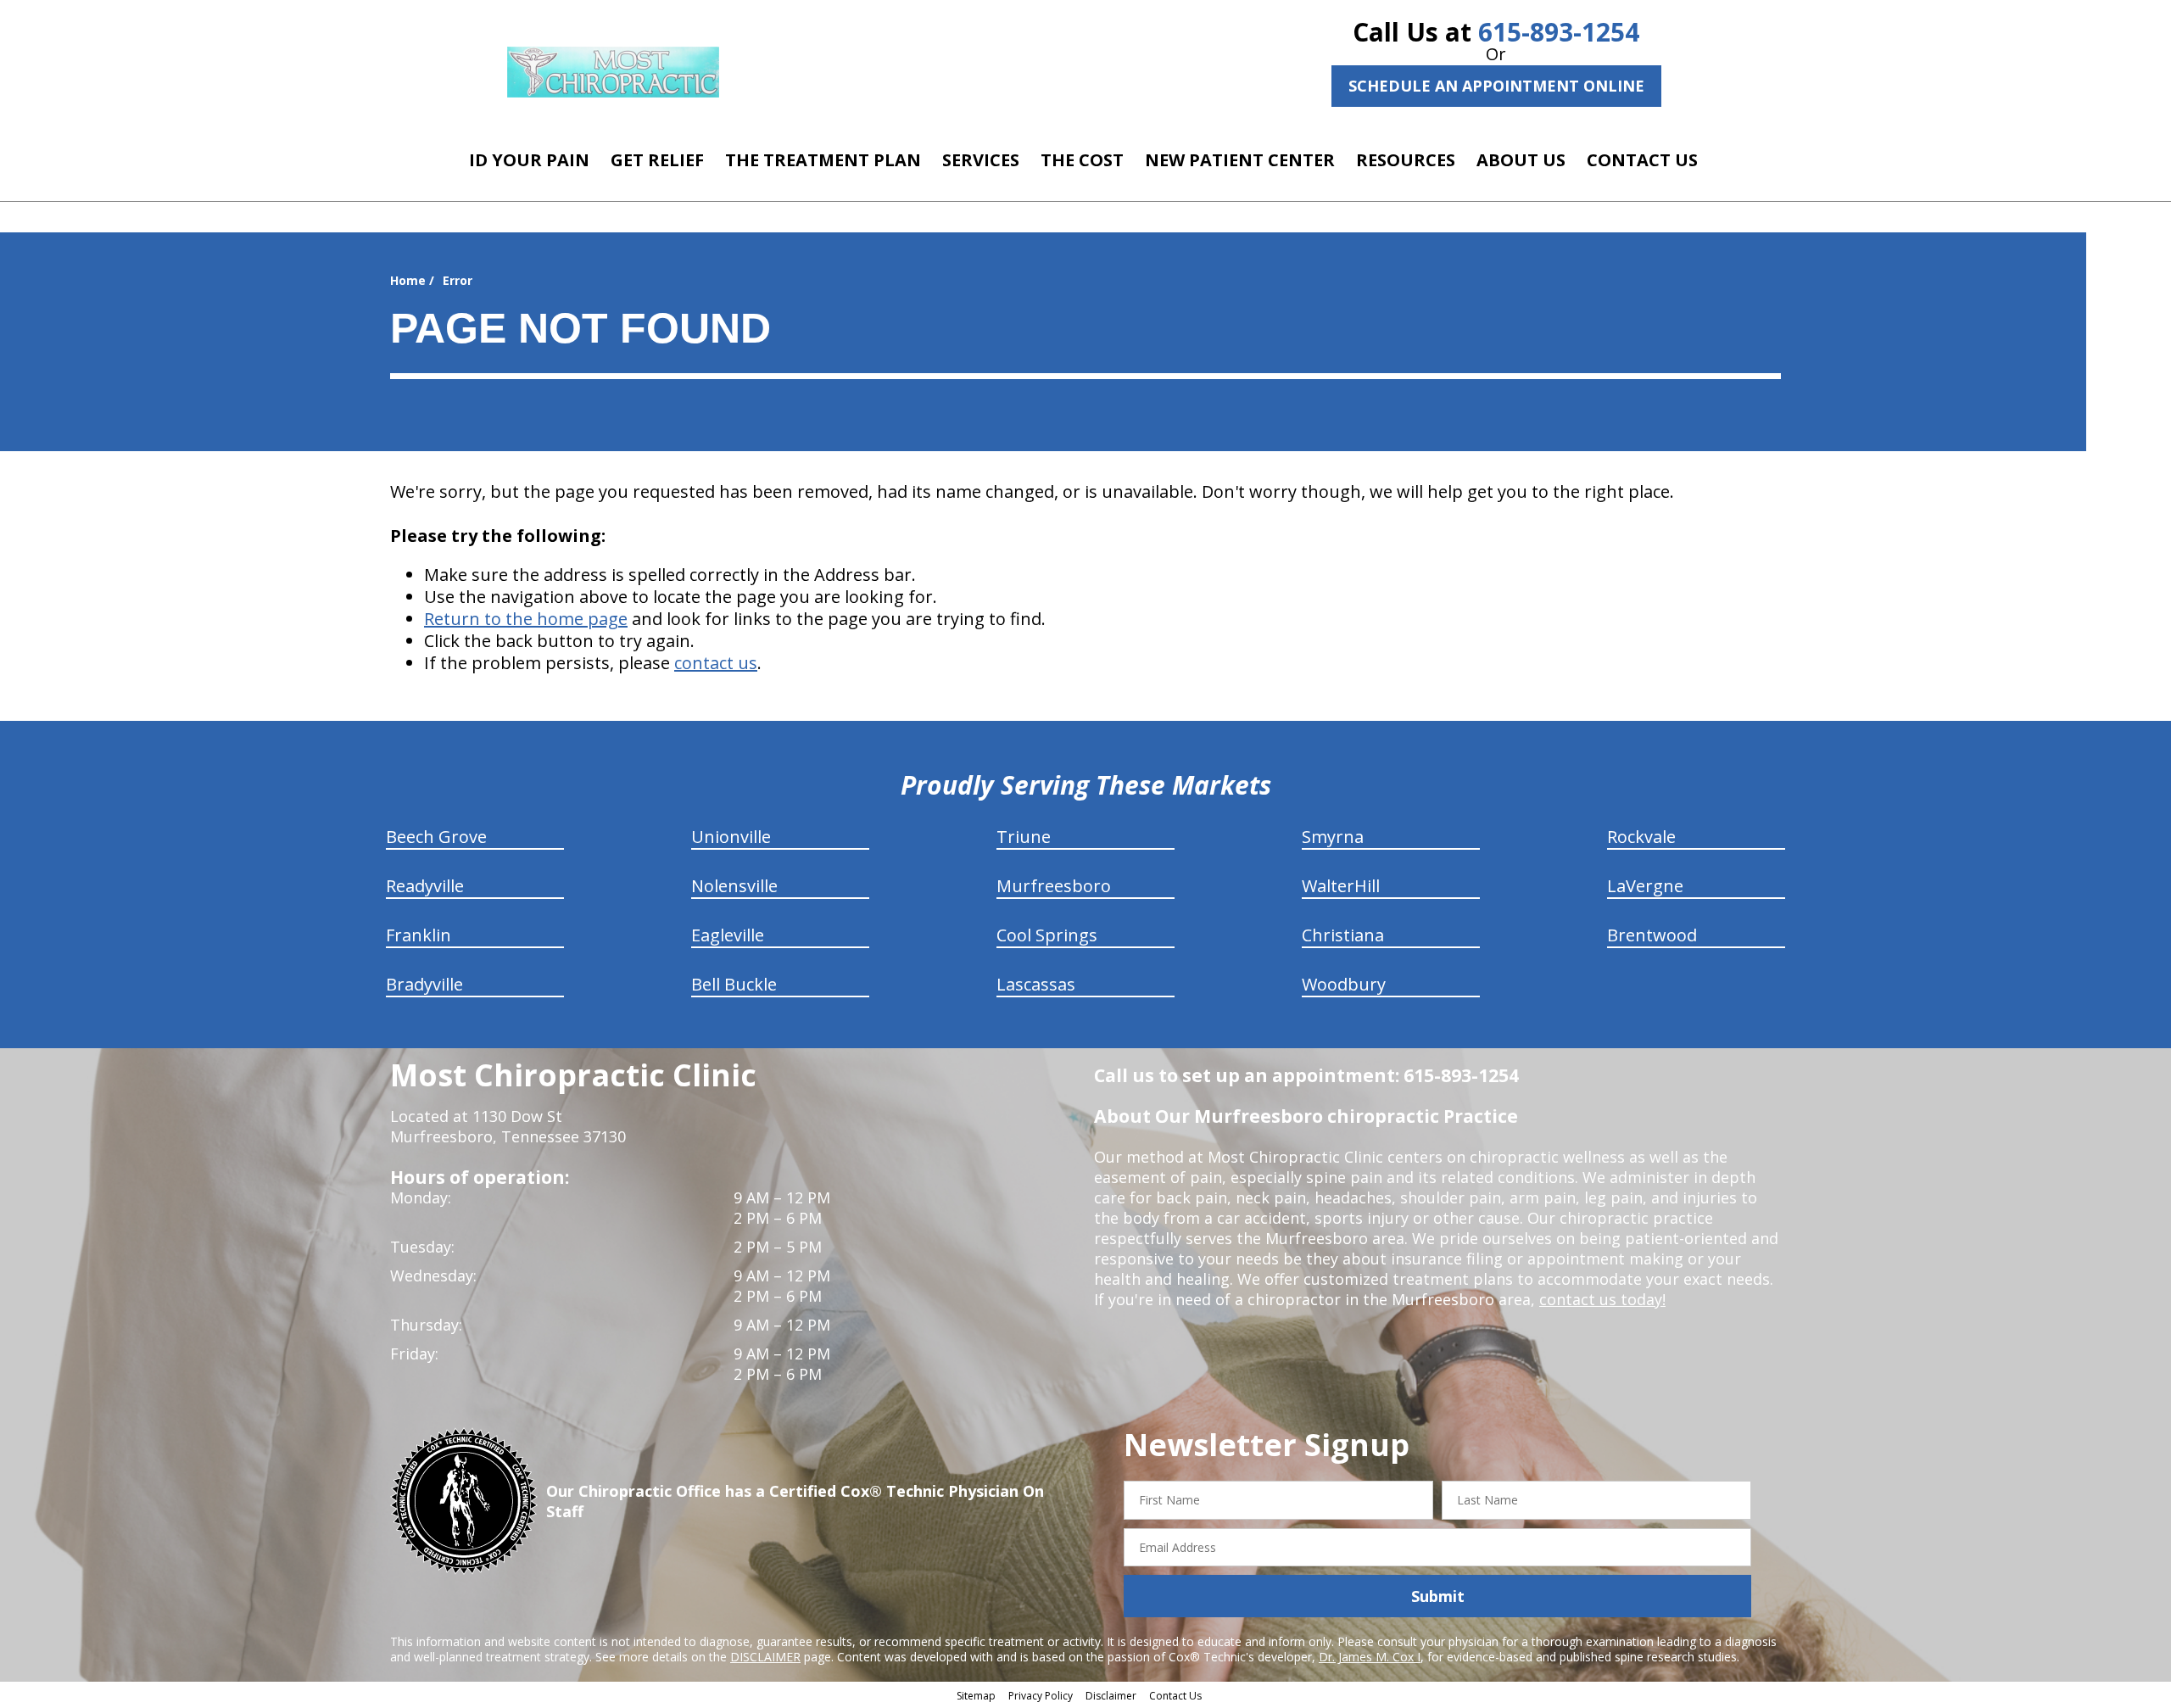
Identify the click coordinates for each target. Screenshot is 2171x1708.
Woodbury (1344, 984)
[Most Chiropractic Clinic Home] (613, 72)
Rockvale (1641, 837)
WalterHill (1341, 886)
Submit (1438, 1596)
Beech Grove (436, 837)
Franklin (419, 935)
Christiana (1343, 935)
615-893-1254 (1559, 32)
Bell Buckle (734, 984)
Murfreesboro (1054, 886)
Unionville (731, 837)
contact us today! (1602, 1299)
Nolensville (734, 886)
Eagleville (728, 935)
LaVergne (1645, 886)
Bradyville (424, 984)
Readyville (425, 886)
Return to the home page (526, 619)
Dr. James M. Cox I (1370, 1657)
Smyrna (1333, 837)
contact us (716, 663)
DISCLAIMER (765, 1657)
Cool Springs (1047, 935)
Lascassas (1036, 984)
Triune (1024, 837)
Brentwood (1652, 935)
